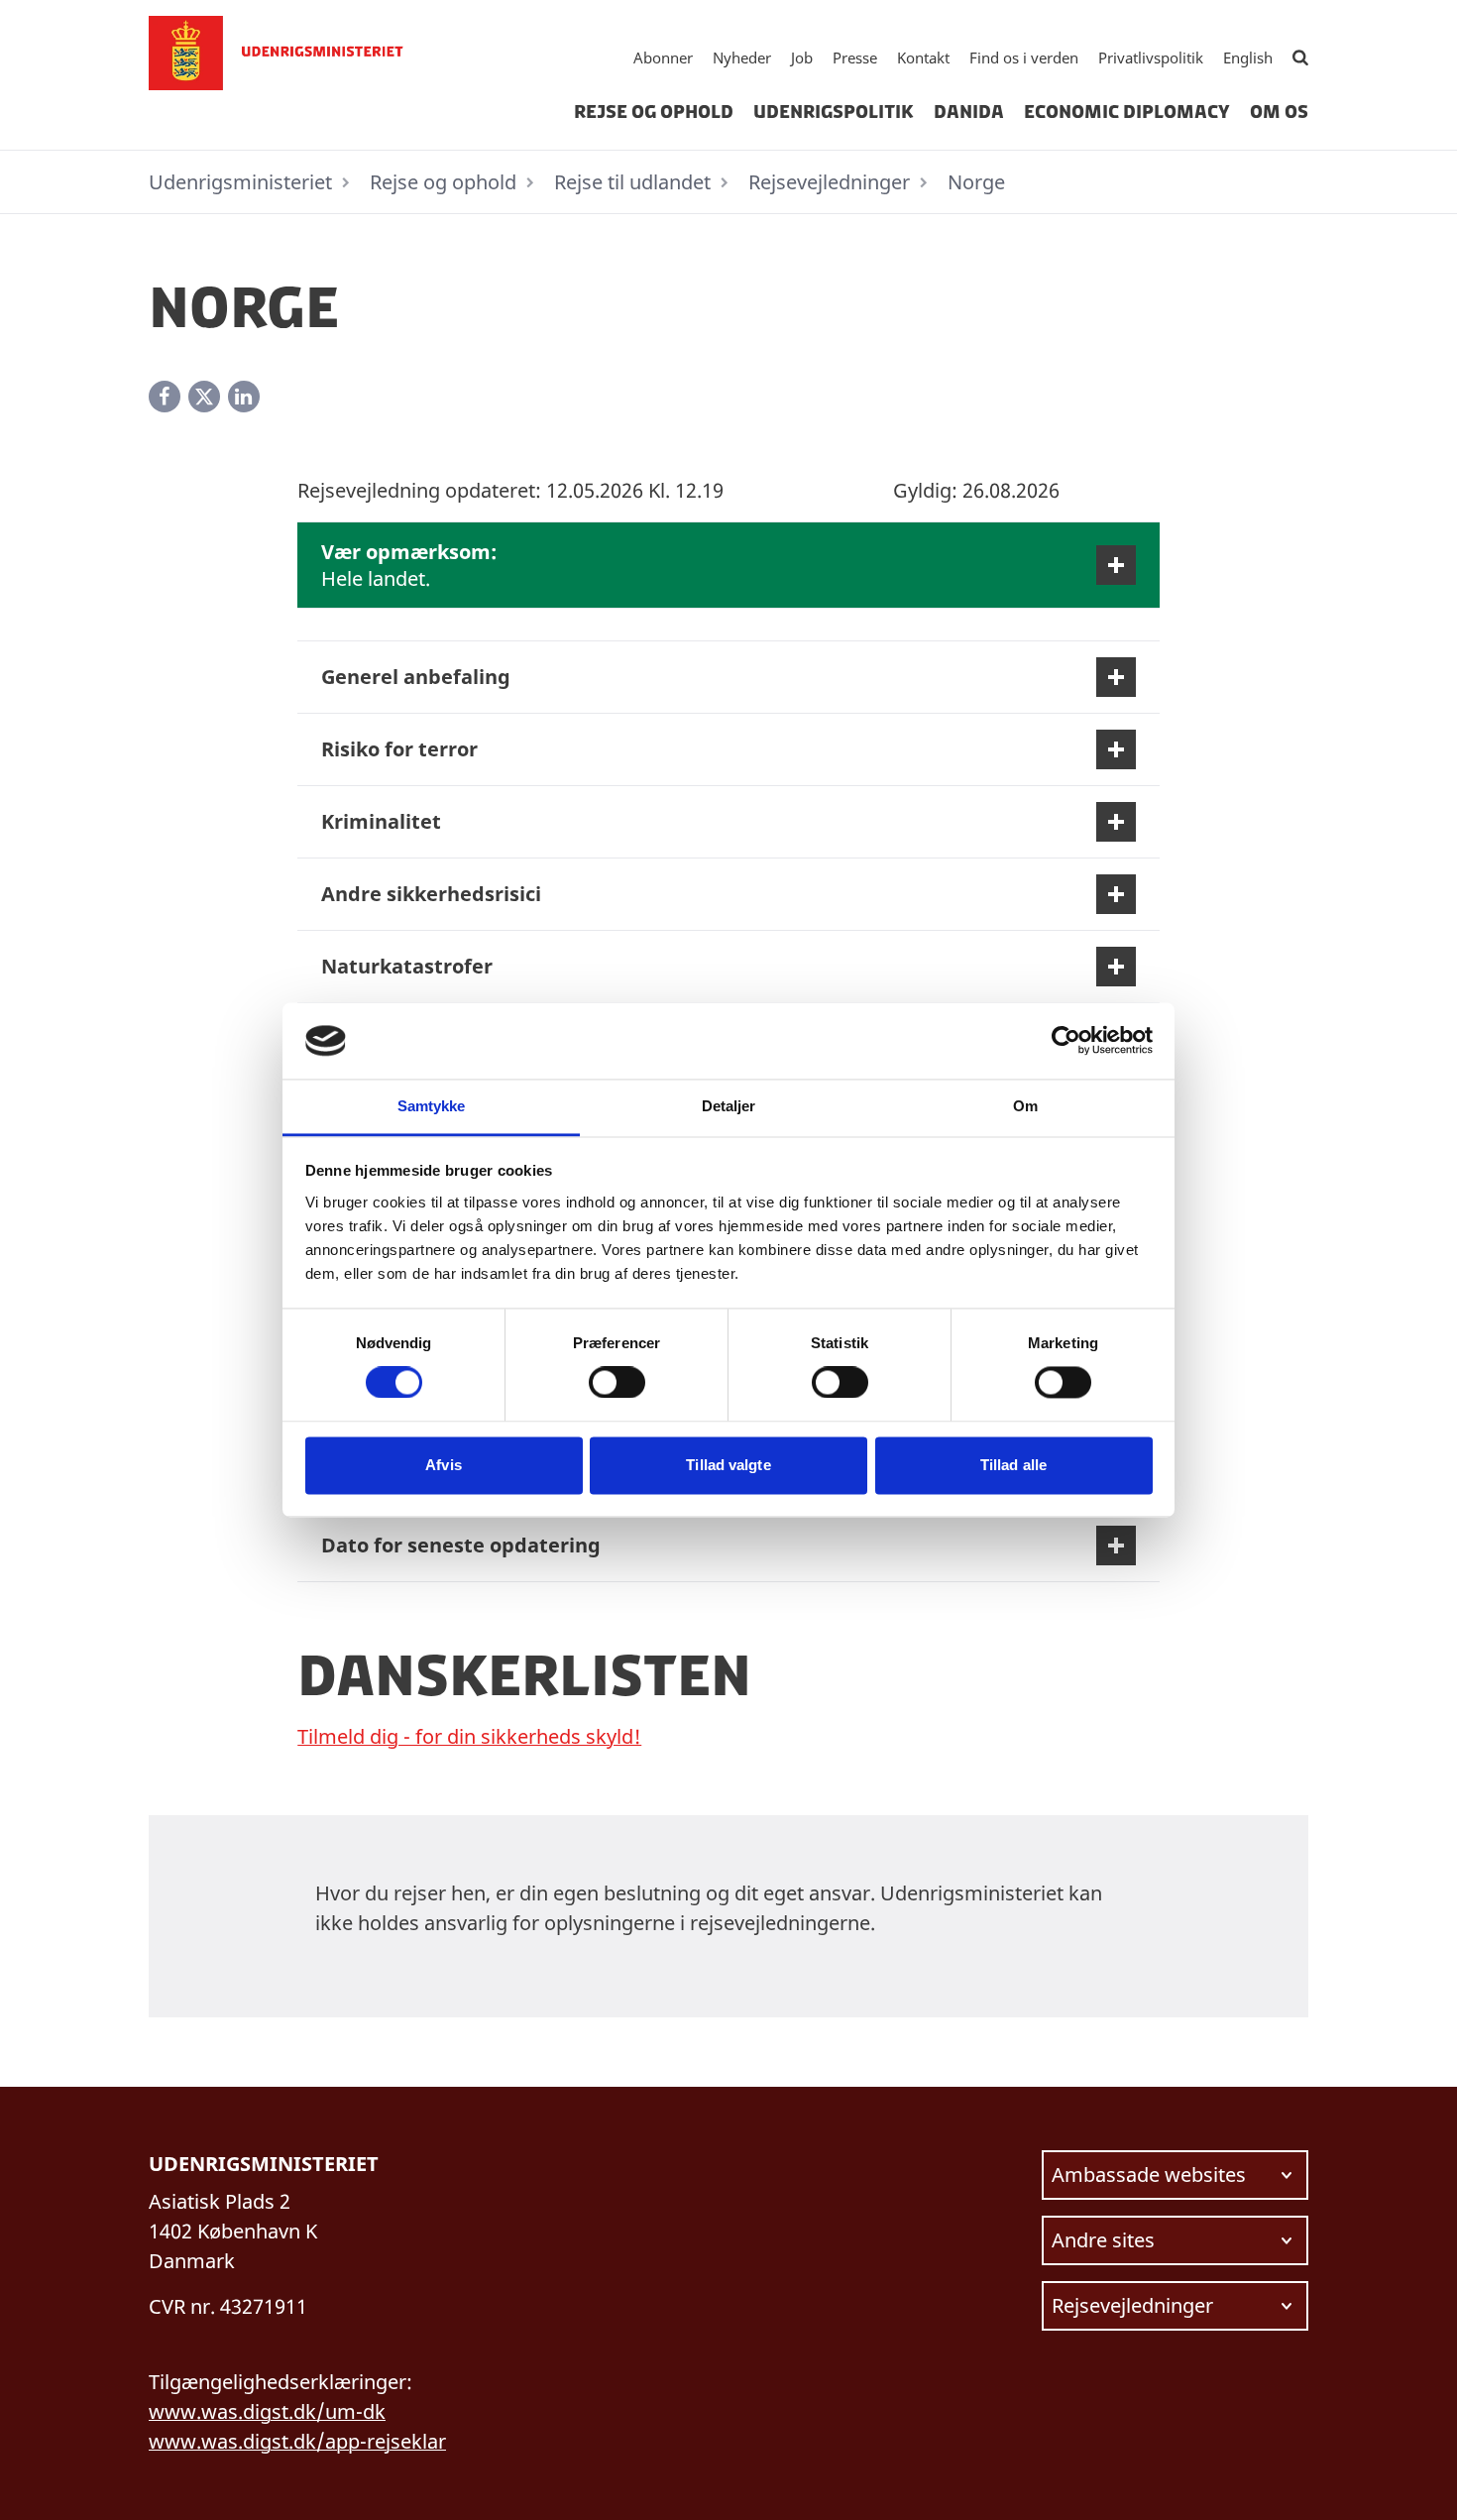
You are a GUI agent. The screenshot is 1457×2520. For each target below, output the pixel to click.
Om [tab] (1025, 1106)
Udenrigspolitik (834, 112)
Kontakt (923, 57)
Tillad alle (1013, 1465)
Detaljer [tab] (729, 1106)
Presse (855, 57)
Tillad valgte (728, 1465)
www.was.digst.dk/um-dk (267, 2411)
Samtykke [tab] (432, 1106)
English (1248, 57)
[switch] (617, 1383)
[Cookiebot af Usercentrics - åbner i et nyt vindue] (1066, 1041)
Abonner (663, 57)
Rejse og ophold (654, 112)
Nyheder (742, 57)
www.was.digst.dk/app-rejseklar (297, 2441)
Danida (969, 112)
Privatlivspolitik (1151, 57)
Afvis (444, 1465)
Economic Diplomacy (1127, 112)
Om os (1279, 112)
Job (802, 57)
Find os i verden (1024, 57)
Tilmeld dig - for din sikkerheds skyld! (469, 1736)
